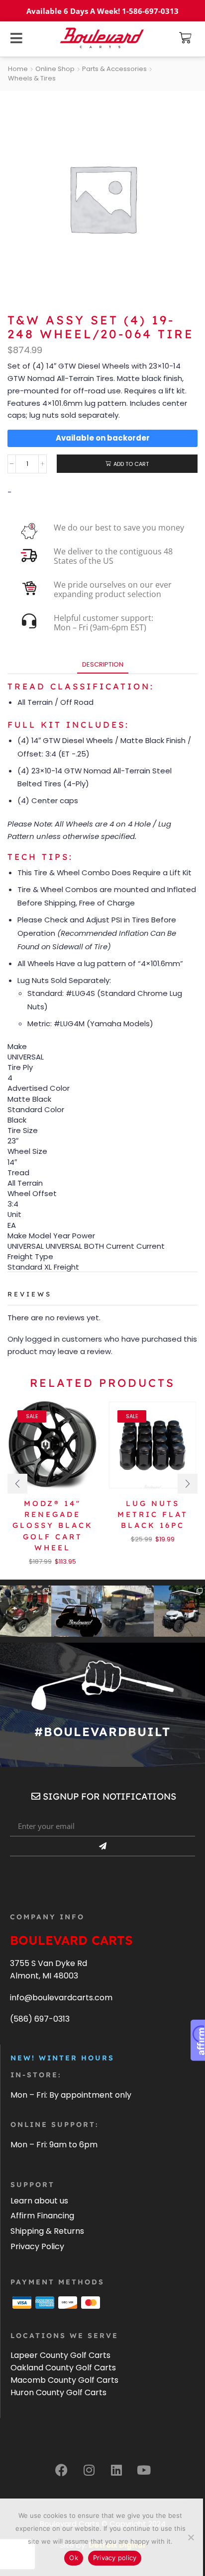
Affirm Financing (42, 2216)
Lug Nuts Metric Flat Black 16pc (153, 1514)
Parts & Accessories (114, 69)
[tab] (103, 664)
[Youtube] (144, 2470)
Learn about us (39, 2201)
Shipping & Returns (47, 2231)
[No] (191, 2537)
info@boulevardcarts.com (61, 1998)
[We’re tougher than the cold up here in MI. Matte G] (128, 1611)
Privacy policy (115, 2558)
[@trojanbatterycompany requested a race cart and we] (26, 1611)
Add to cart (131, 464)
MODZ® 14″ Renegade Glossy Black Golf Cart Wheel (53, 1525)
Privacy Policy (37, 2246)
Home (18, 69)
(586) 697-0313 (40, 2019)
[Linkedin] (116, 2470)
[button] (185, 38)
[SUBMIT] (102, 1846)
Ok (74, 2558)
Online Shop (55, 69)
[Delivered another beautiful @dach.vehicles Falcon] (179, 1611)
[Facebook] (62, 2470)
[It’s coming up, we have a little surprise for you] (77, 1611)
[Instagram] (89, 2470)
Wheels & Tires (32, 78)
